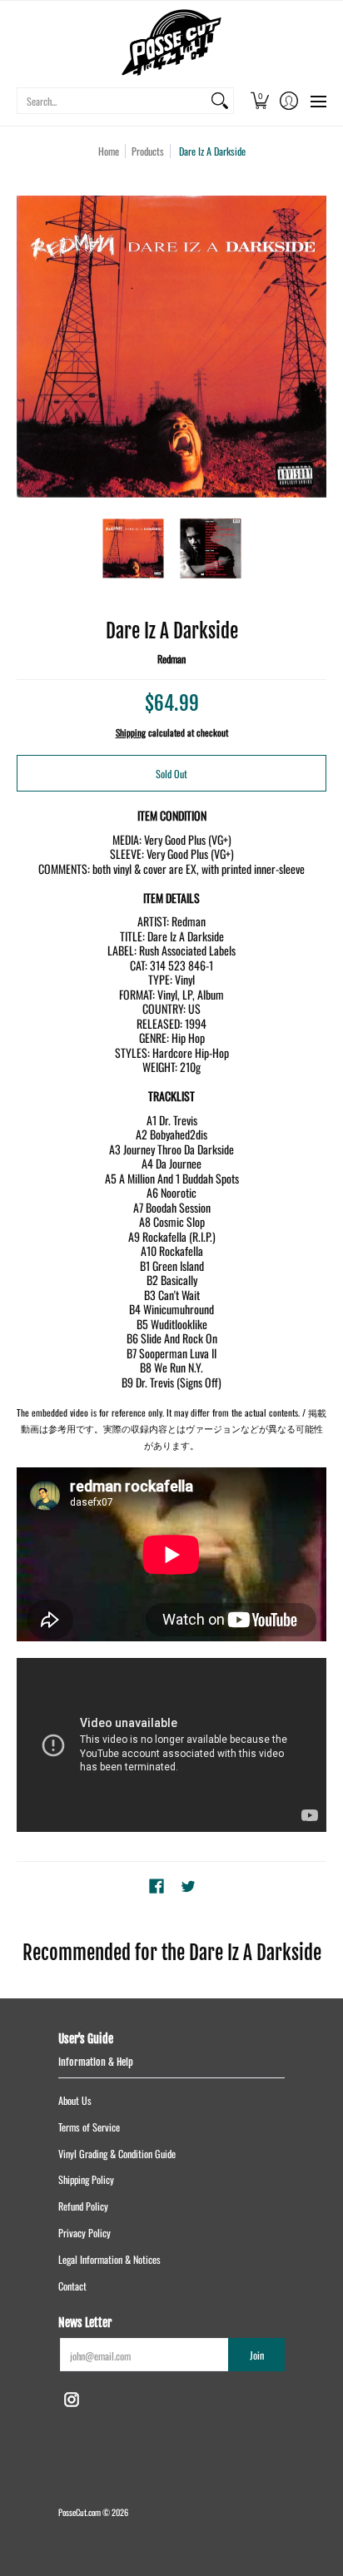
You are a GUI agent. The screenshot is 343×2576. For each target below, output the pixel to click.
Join (257, 2355)
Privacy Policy (85, 2233)
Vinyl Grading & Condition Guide (117, 2154)
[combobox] (112, 101)
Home (109, 151)
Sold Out (171, 774)
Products (148, 151)
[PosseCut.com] (171, 42)
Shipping (131, 732)
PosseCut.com (80, 2512)
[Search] (220, 101)
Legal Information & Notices (109, 2259)
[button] (259, 101)
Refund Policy (83, 2206)
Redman (171, 659)
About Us (75, 2100)
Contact (72, 2286)
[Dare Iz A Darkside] (133, 548)
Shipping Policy (86, 2179)
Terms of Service (89, 2127)
